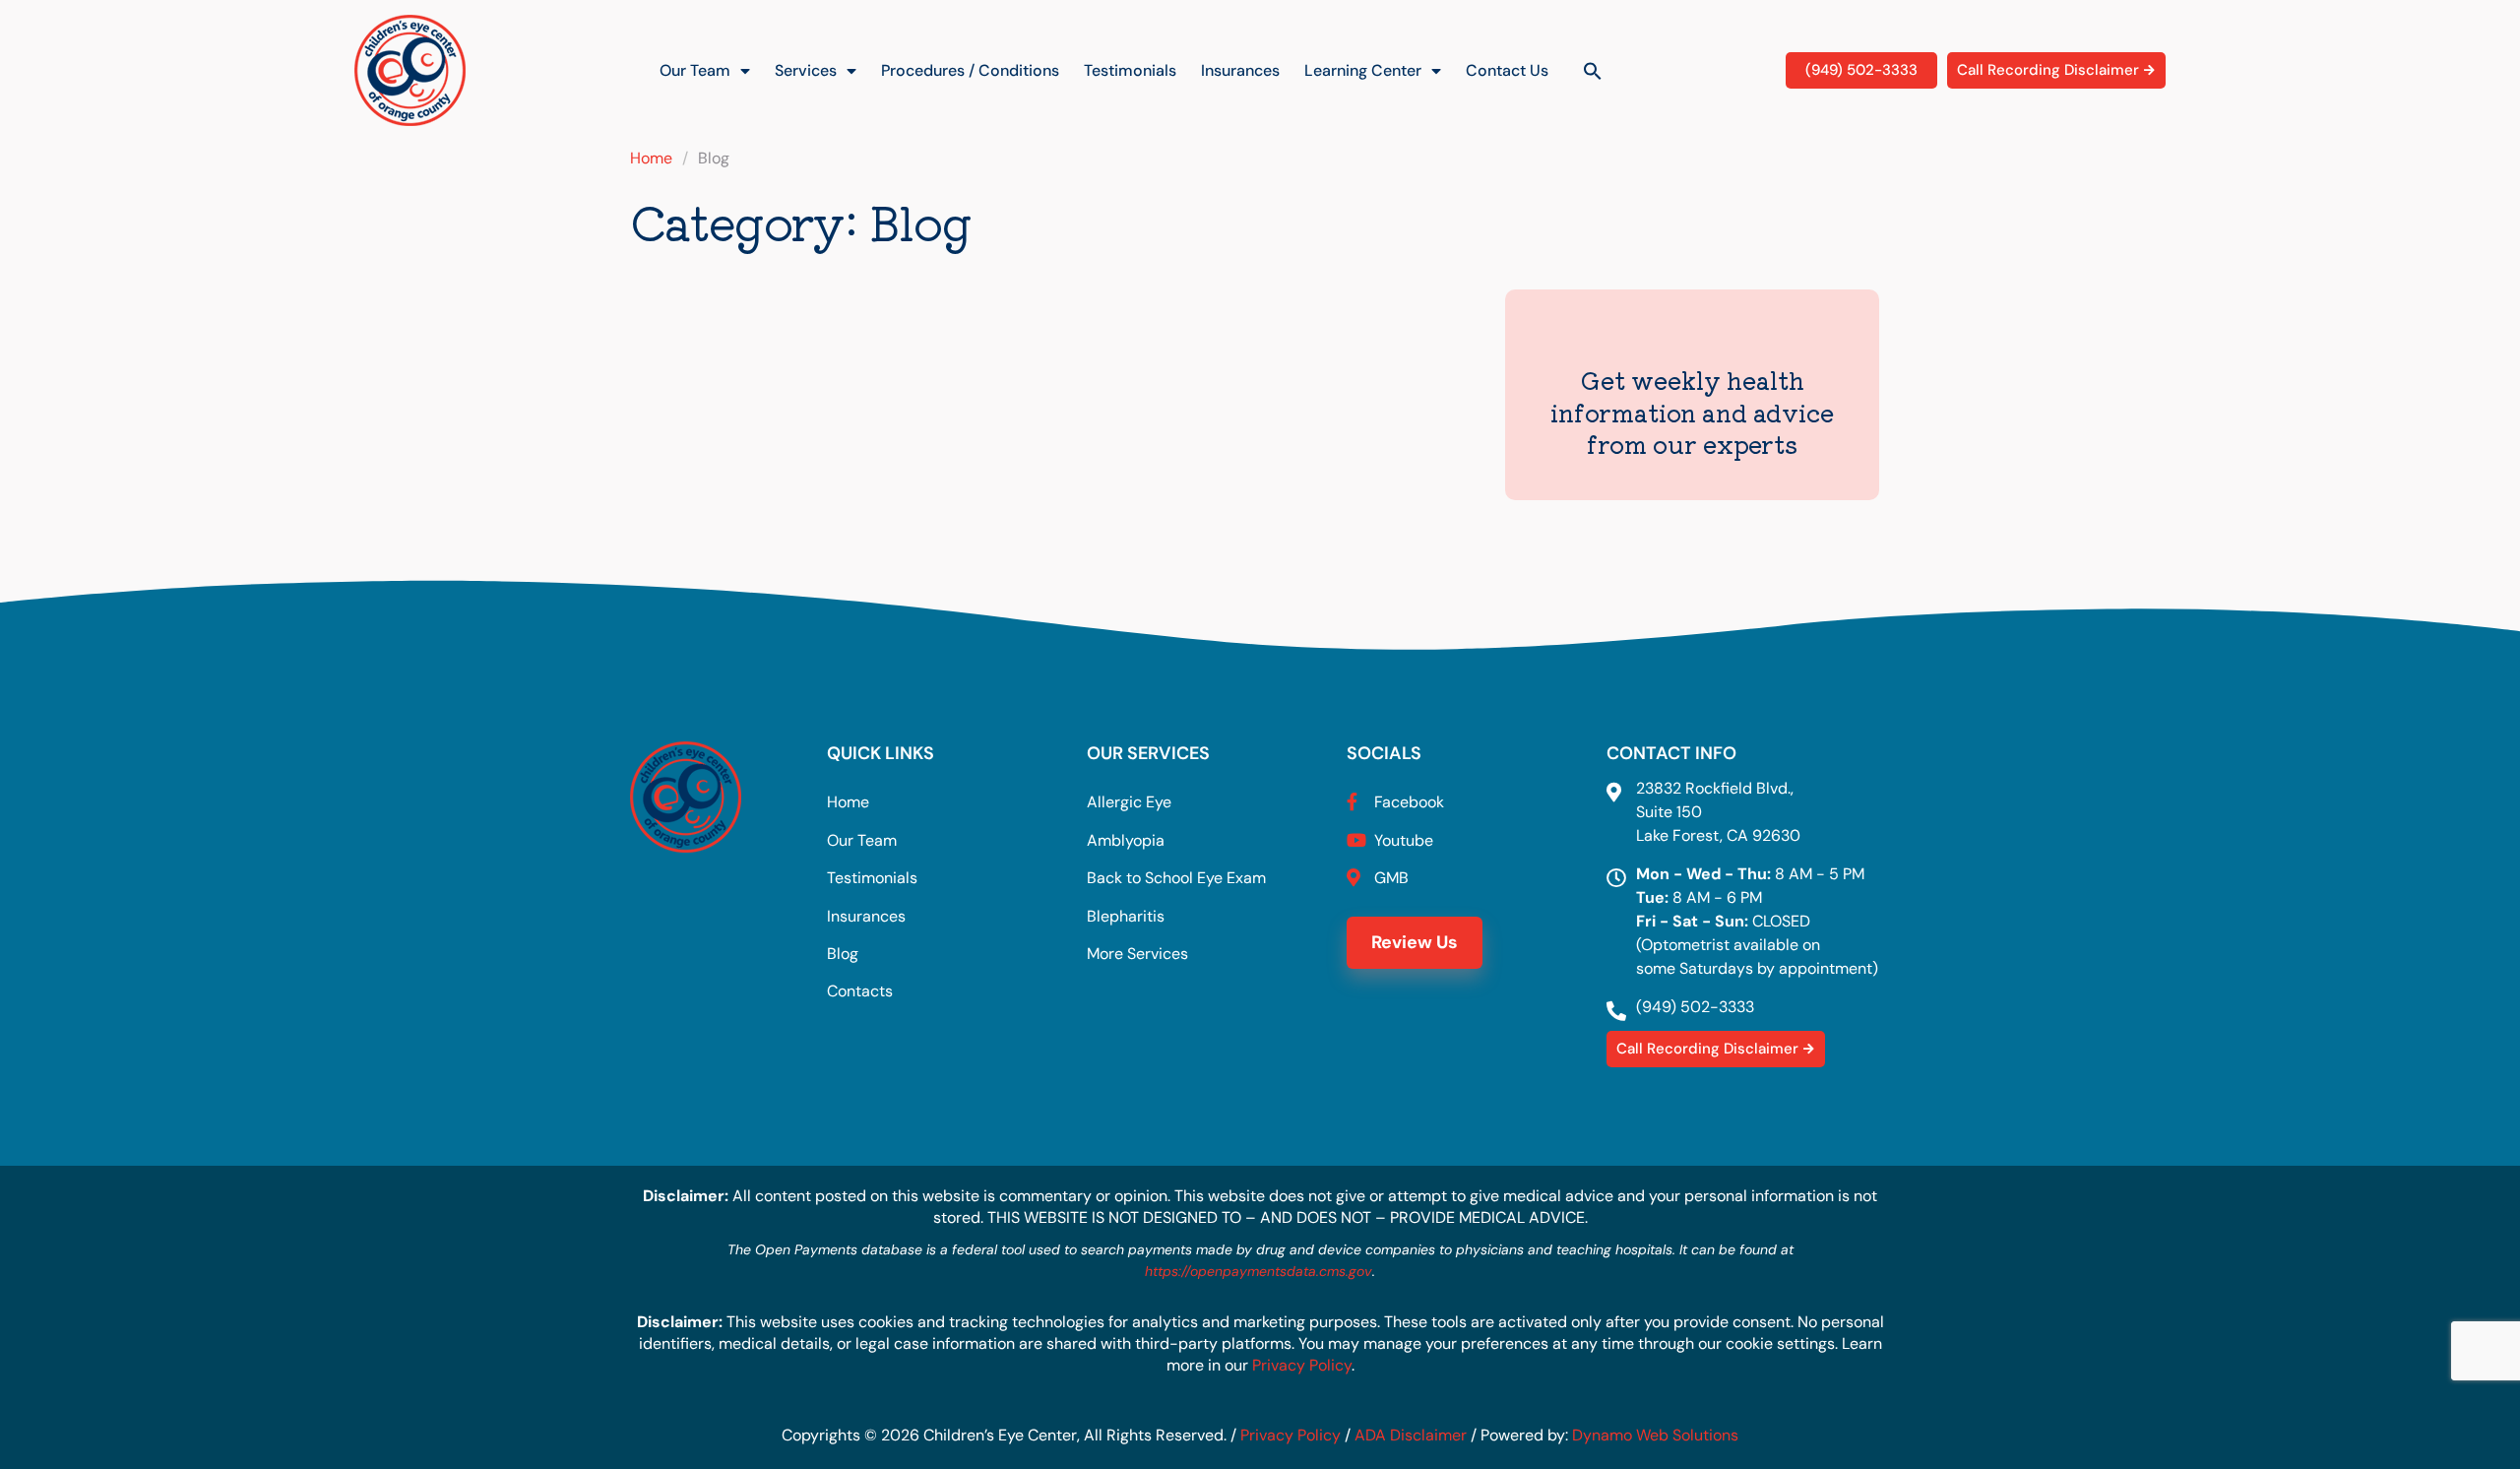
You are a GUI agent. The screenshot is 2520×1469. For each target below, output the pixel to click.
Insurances (1240, 70)
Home (651, 158)
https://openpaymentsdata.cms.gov (1259, 1271)
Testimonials (1130, 70)
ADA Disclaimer (1411, 1435)
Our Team (695, 70)
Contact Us (1507, 70)
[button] (1593, 71)
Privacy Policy (1302, 1365)
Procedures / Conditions (970, 70)
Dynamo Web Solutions (1655, 1435)
